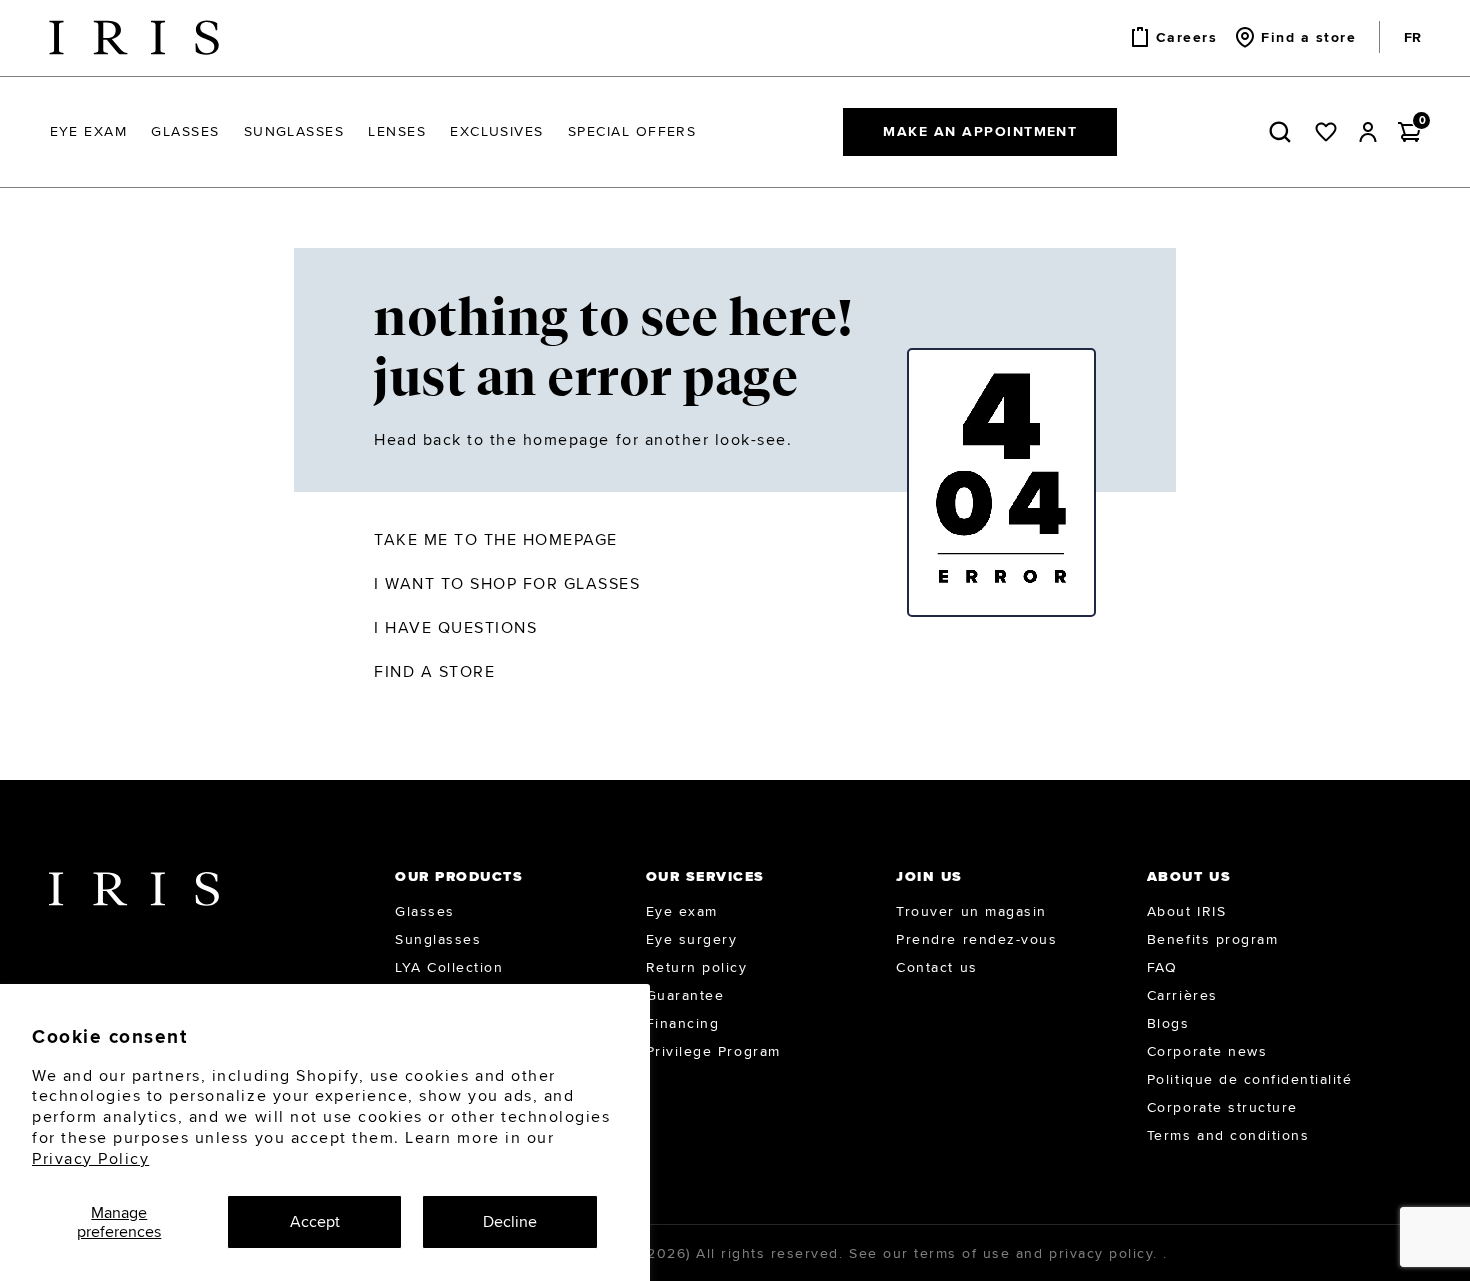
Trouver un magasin (971, 911)
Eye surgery (692, 939)
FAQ (1162, 967)
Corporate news (1207, 1051)
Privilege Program (713, 1051)
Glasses (425, 911)
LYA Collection (449, 967)
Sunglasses (438, 939)
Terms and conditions (1228, 1135)
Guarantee (685, 995)
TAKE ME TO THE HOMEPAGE (496, 539)
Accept (315, 1221)
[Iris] (134, 37)
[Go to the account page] (1368, 132)
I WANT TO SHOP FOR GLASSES (507, 583)
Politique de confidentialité (1250, 1079)
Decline (510, 1221)
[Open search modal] (1284, 132)
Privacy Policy (90, 1158)
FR (1412, 37)
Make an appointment (980, 131)
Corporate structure (1222, 1107)
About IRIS (1186, 911)
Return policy (697, 967)
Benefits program (1212, 939)
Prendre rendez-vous (976, 939)
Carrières (1182, 995)
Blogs (1168, 1023)
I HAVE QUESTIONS (455, 627)
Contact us (936, 967)
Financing (683, 1023)
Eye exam (682, 911)
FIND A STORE (434, 671)
